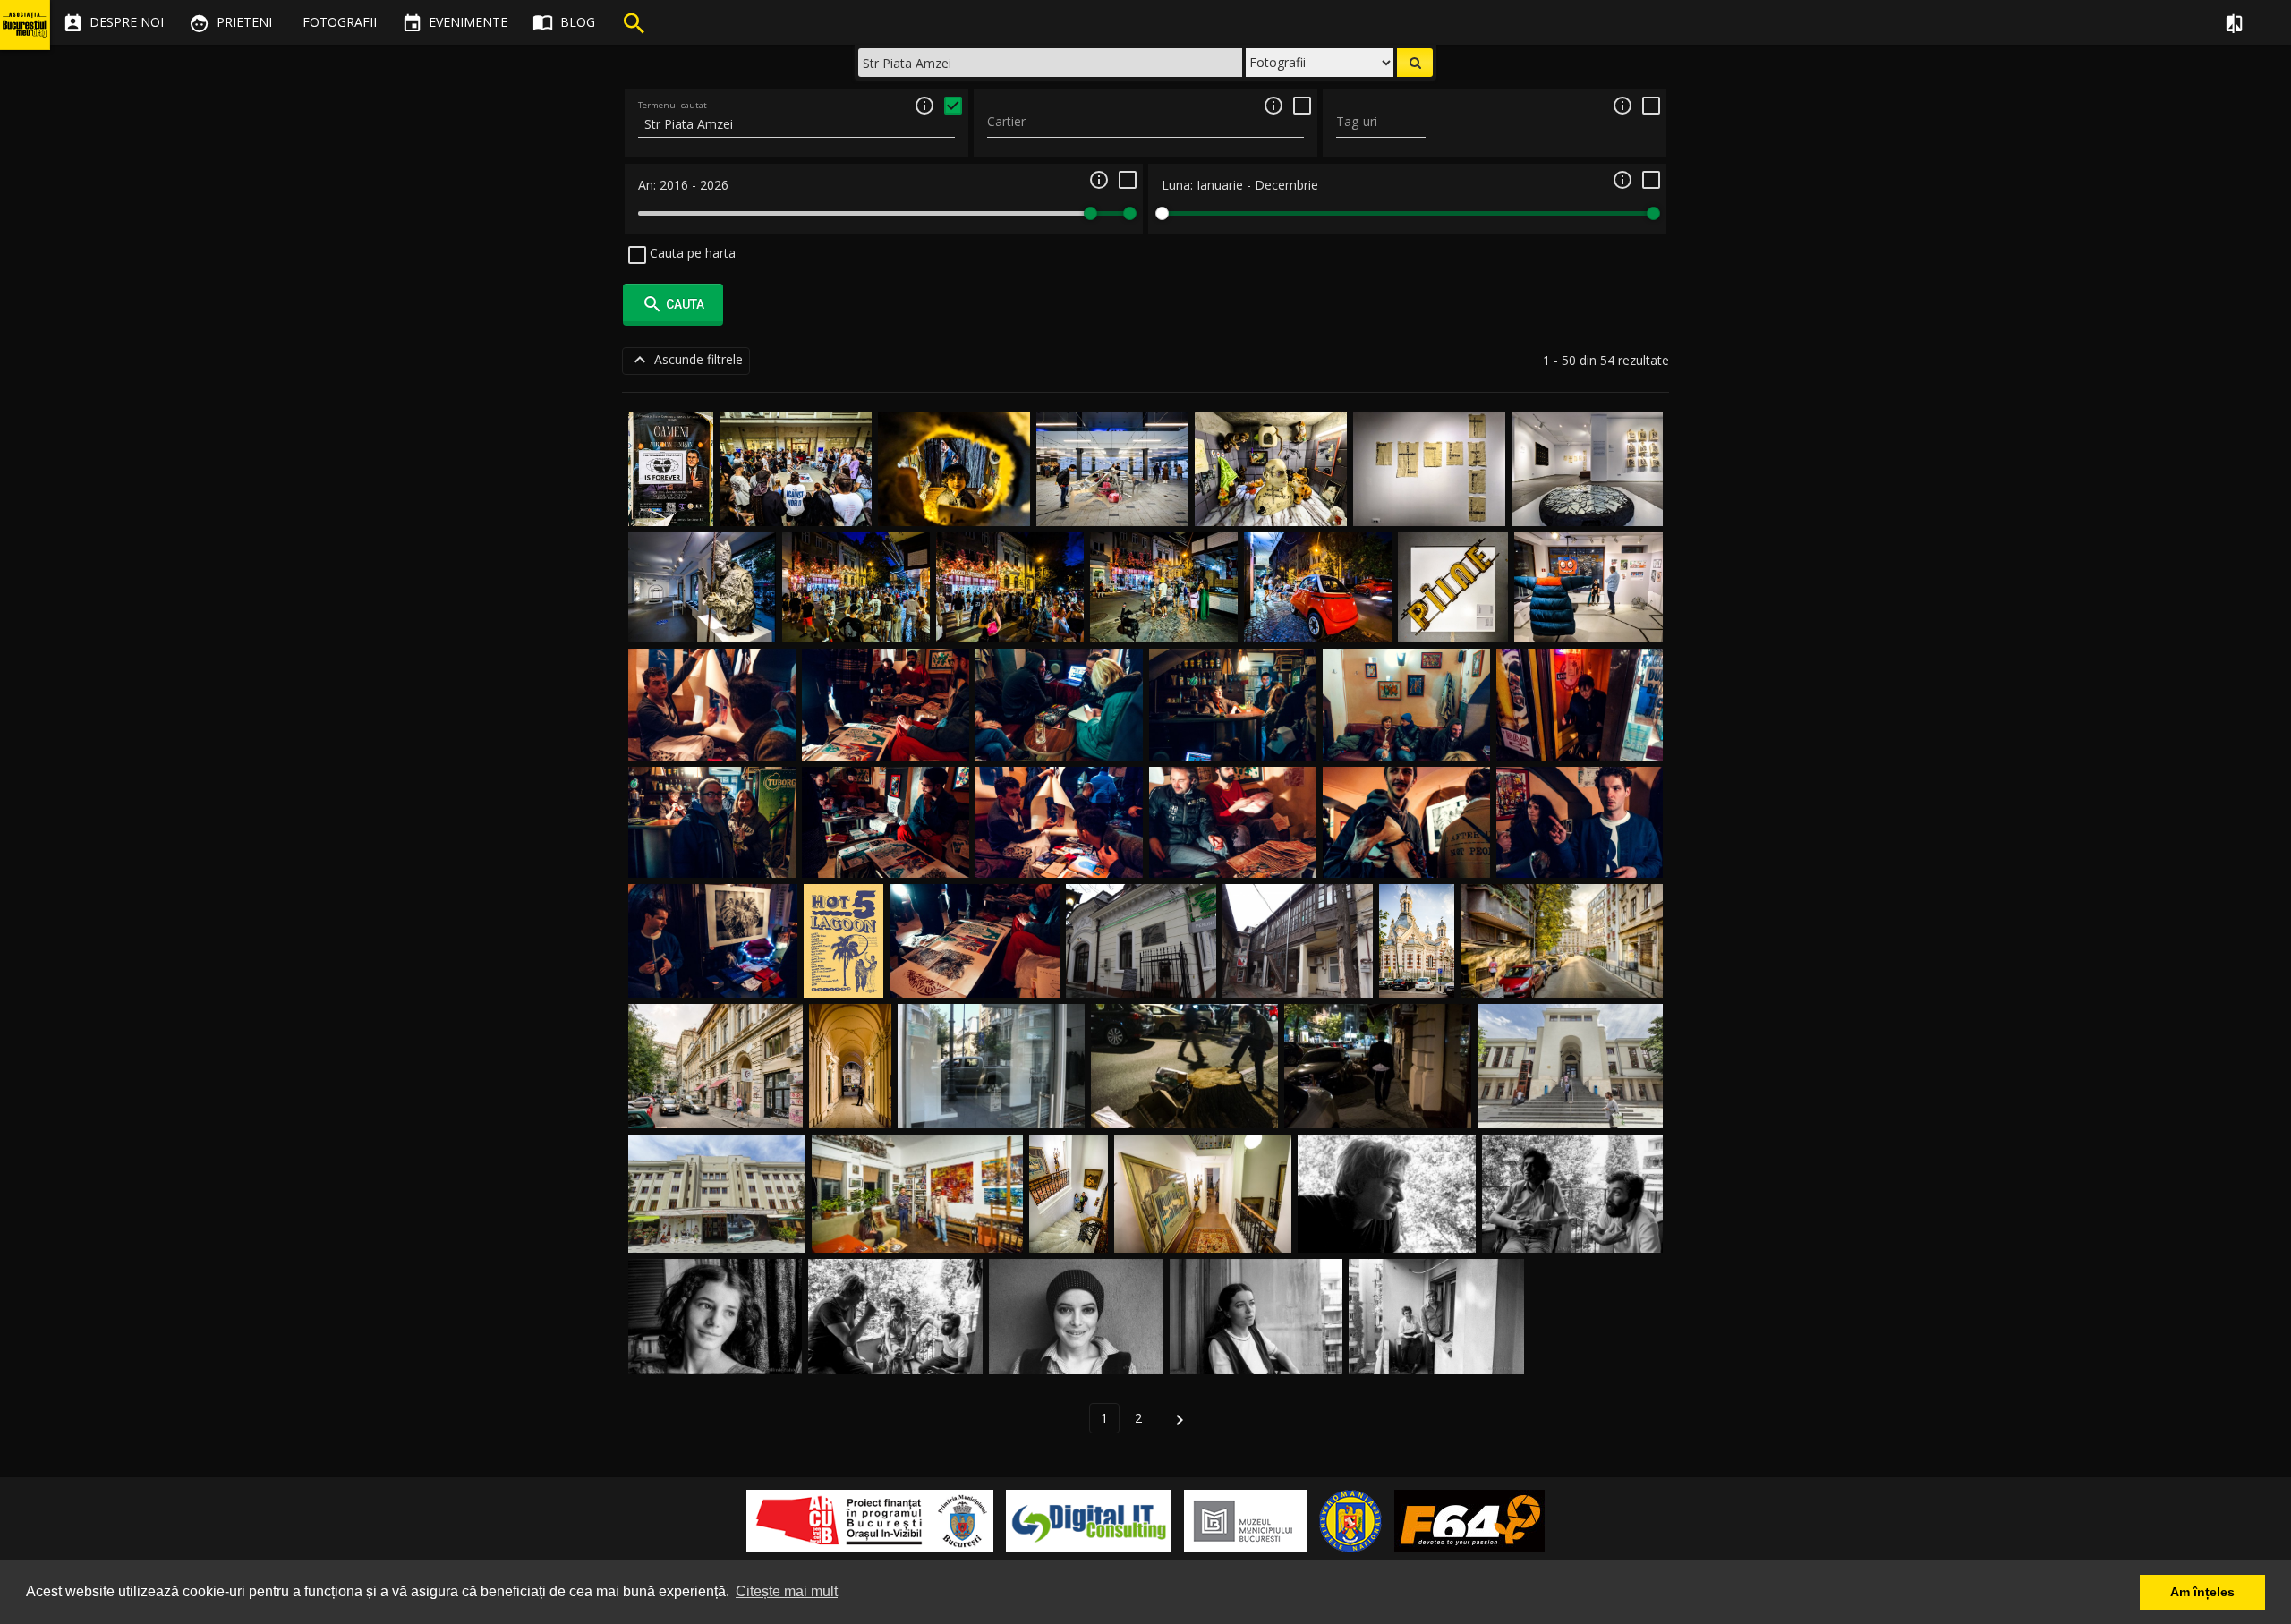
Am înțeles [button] (2202, 1592)
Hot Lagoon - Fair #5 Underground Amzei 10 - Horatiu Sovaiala (1580, 840)
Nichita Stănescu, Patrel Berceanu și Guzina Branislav (895, 1335)
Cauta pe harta (691, 253)
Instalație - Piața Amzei (1113, 505)
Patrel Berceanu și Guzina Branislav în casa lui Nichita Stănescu (1572, 1215)
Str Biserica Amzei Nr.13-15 (1571, 1107)
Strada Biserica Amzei (1562, 976)
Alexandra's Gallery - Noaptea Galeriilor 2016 (1071, 1198)
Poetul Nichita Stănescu (1387, 1232)
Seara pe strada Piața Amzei (1185, 1107)
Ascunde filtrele (686, 360)
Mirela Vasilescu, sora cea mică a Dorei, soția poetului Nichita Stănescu (715, 1335)
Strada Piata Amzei (716, 1107)
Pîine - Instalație (1453, 621)
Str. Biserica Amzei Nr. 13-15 (717, 1232)
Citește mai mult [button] (787, 1591)
